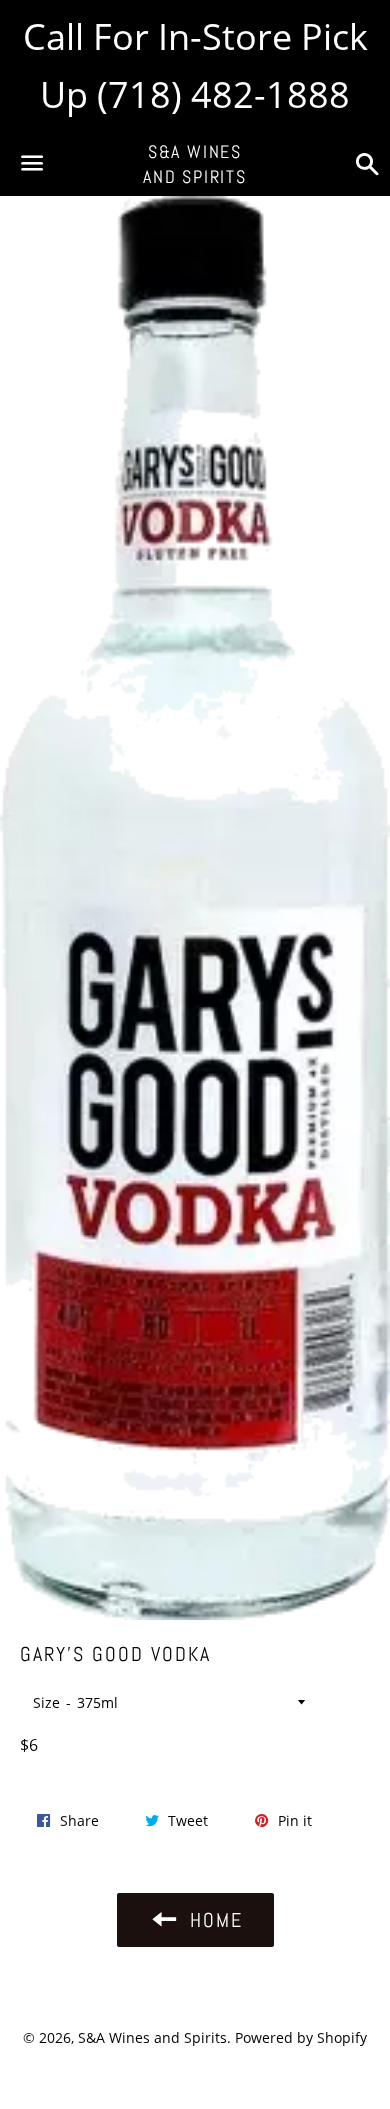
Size (46, 1702)
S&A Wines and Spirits (195, 164)
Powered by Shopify (301, 2037)
